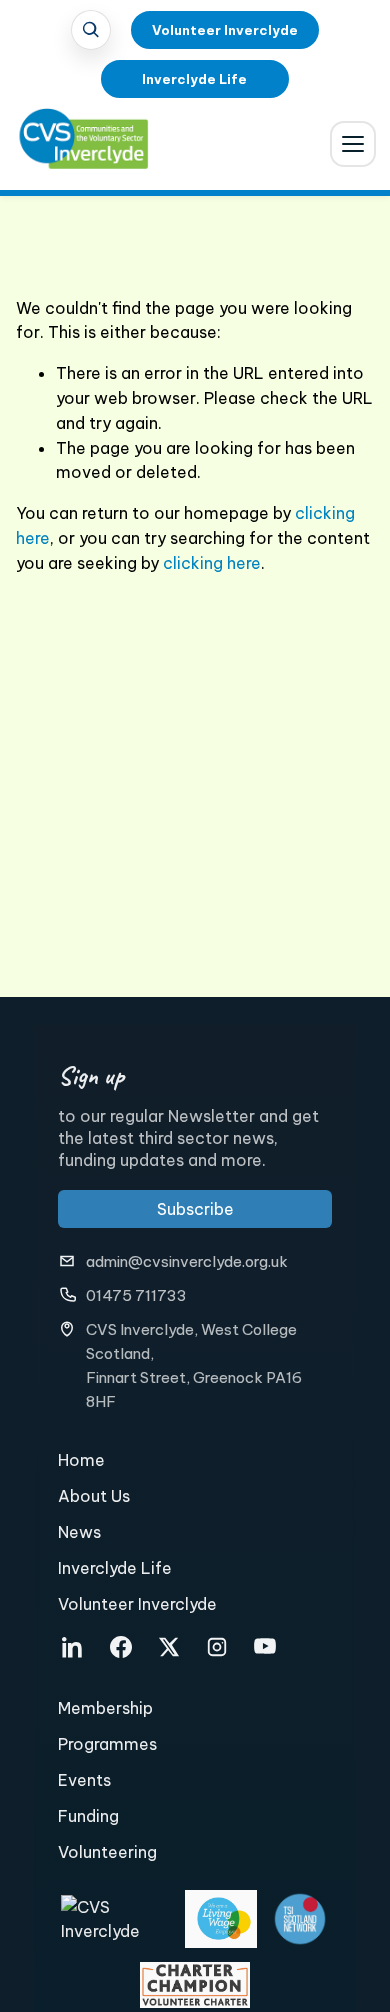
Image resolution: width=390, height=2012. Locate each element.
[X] (169, 1647)
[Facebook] (121, 1647)
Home (81, 1460)
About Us (94, 1496)
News (79, 1532)
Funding (88, 1816)
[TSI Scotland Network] (300, 1919)
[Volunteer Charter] (195, 1985)
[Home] (70, 148)
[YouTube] (265, 1647)
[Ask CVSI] (91, 30)
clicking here (212, 563)
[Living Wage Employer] (221, 1919)
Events (84, 1780)
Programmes (107, 1744)
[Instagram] (217, 1647)
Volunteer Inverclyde (225, 30)
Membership (105, 1708)
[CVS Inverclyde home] (116, 1919)
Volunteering (107, 1852)
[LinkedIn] (73, 1647)
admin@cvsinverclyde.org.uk (187, 1261)
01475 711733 (136, 1295)
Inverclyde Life (194, 79)
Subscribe (195, 1209)
